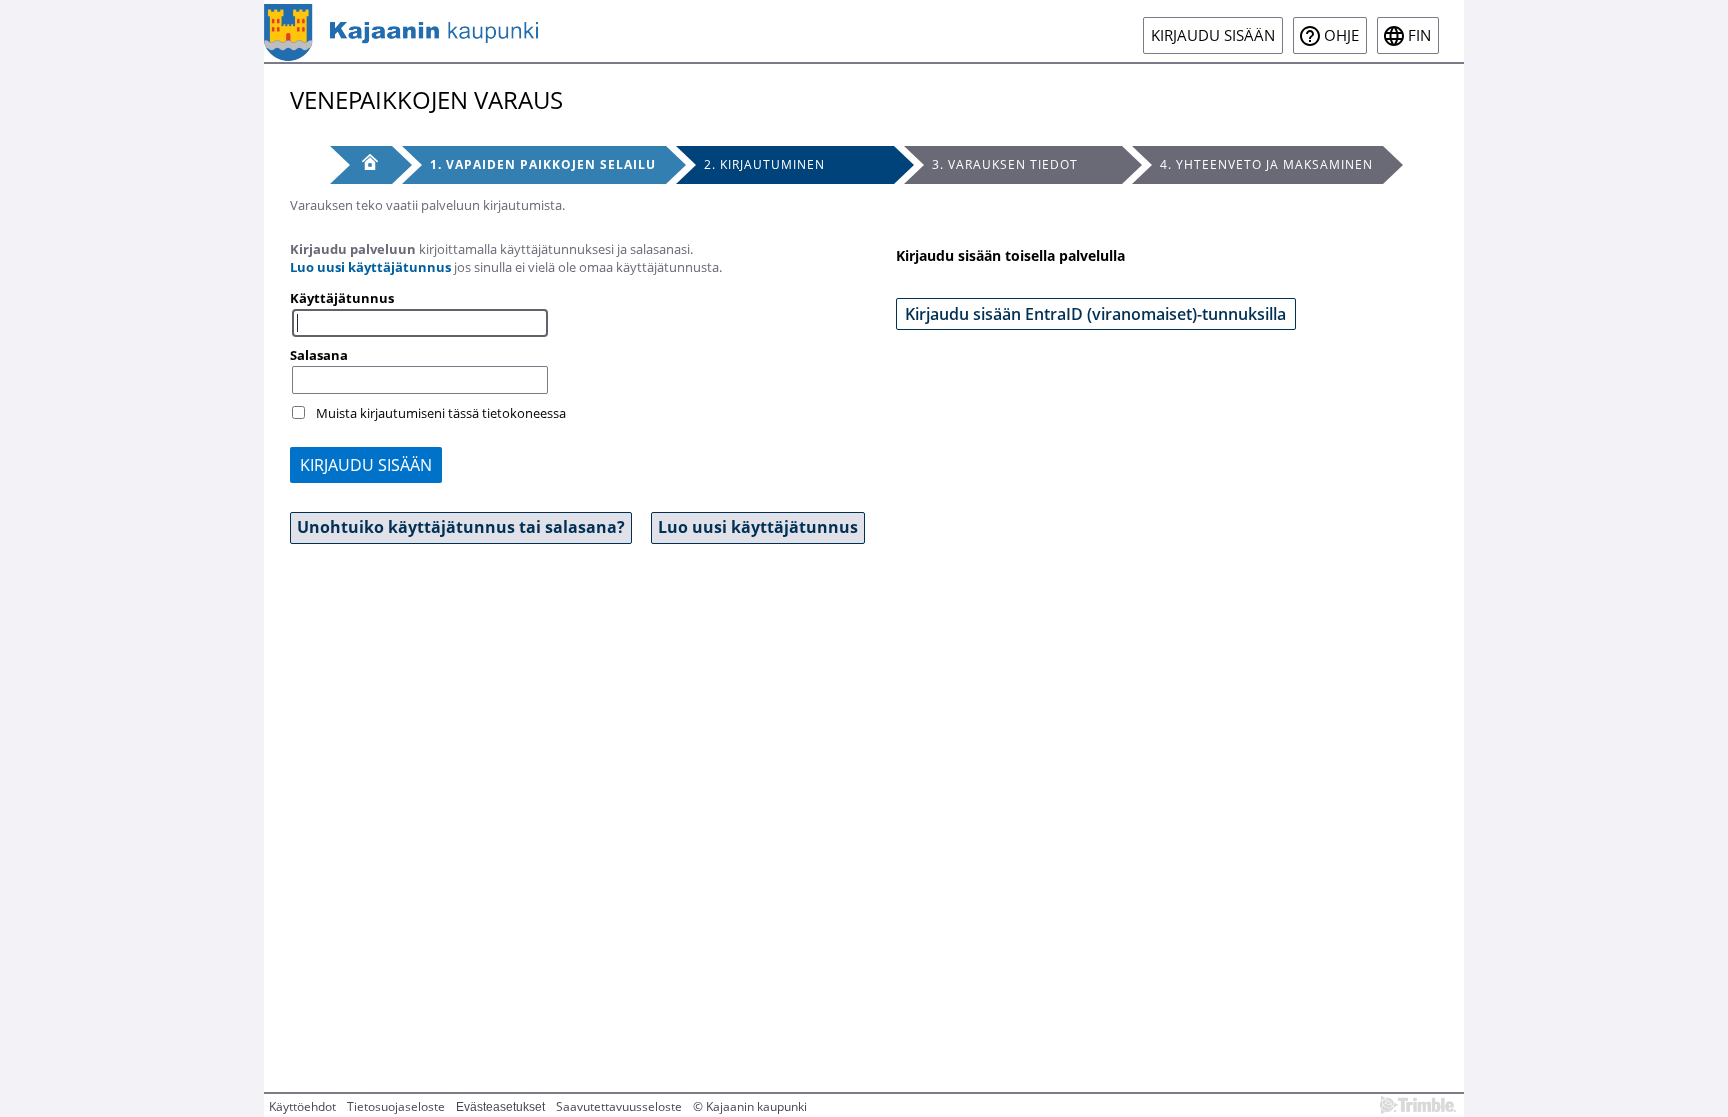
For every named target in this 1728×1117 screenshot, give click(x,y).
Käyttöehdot (302, 1106)
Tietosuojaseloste (396, 1106)
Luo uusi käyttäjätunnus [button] (758, 527)
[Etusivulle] (401, 31)
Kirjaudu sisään (1213, 35)
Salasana (319, 355)
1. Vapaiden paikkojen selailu (543, 164)
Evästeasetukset (500, 1107)
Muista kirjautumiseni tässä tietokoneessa (441, 413)
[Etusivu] (361, 165)
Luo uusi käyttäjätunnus (370, 267)
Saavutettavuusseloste (619, 1106)
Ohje (1341, 35)
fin (1419, 35)
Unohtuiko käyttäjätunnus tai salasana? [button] (461, 527)
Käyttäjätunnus (342, 298)
